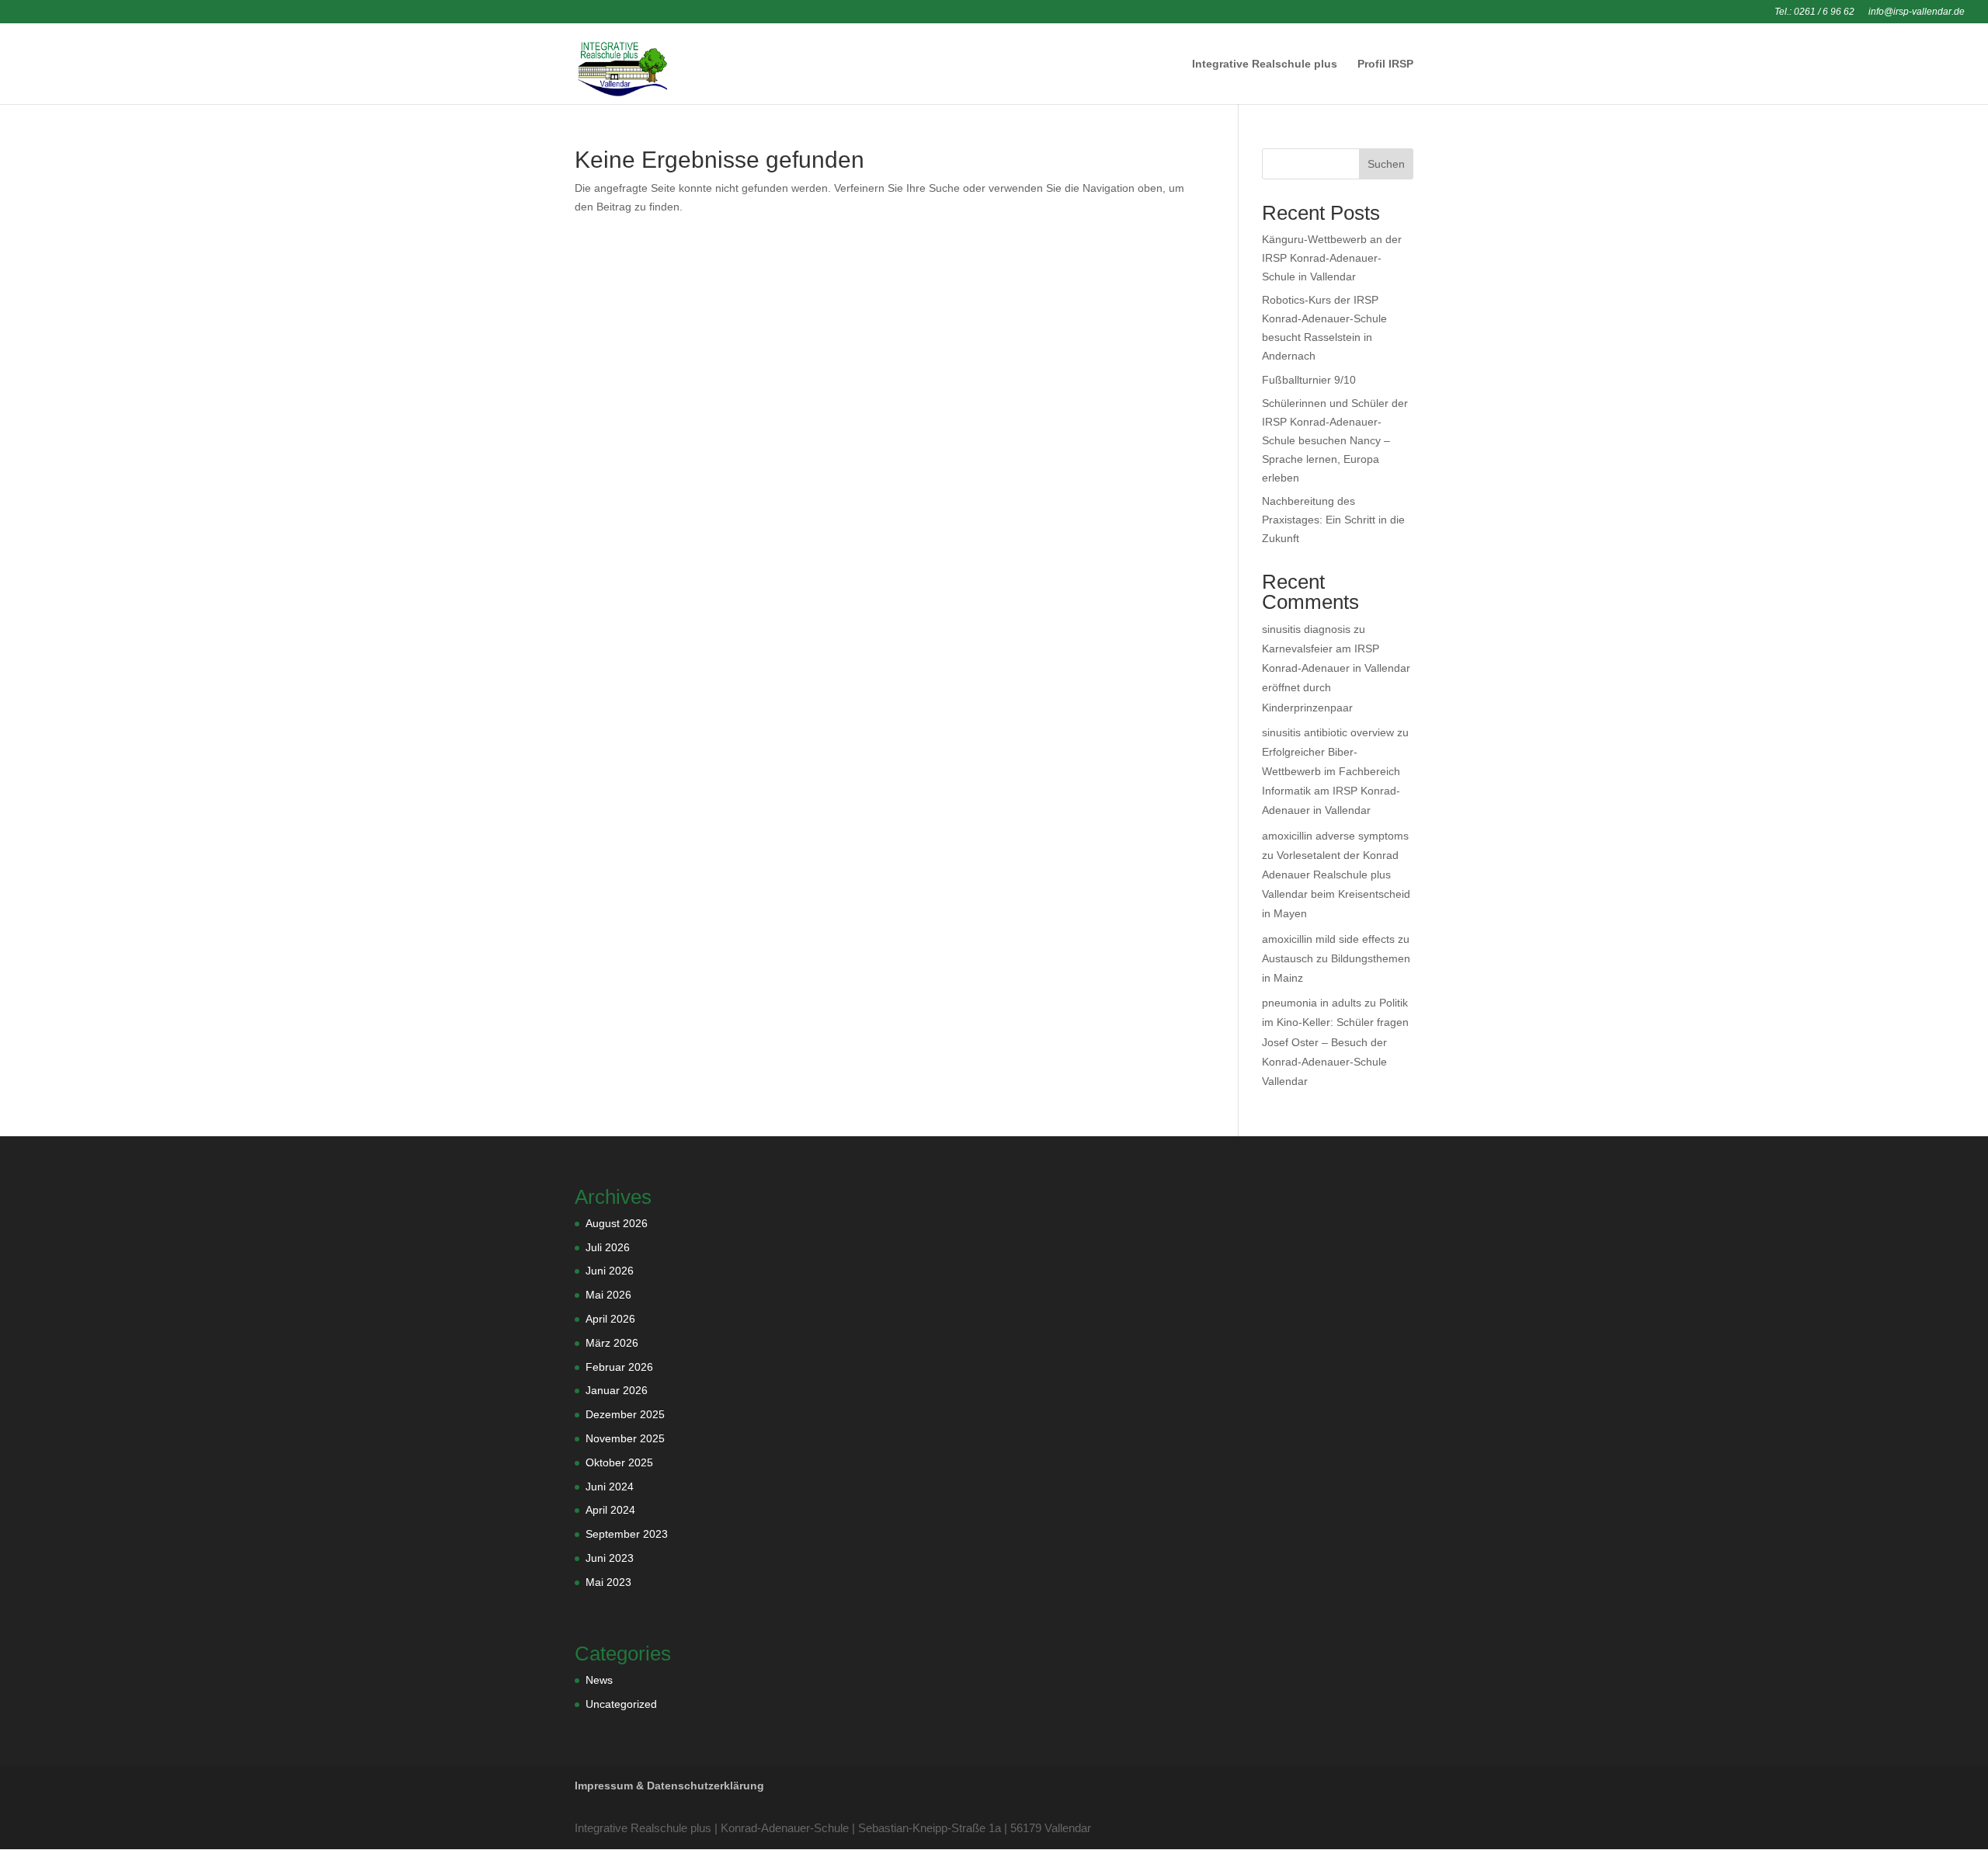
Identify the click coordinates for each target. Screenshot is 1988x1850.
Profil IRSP (1385, 64)
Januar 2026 (617, 1390)
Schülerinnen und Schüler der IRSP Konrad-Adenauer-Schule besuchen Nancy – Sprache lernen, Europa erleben (1335, 440)
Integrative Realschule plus (1265, 64)
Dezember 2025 (625, 1414)
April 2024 (610, 1510)
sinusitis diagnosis (1306, 629)
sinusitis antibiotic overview (1328, 732)
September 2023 (627, 1534)
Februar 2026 (619, 1367)
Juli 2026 (608, 1247)
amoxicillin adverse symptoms (1335, 836)
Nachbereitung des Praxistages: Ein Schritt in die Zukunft (1333, 520)
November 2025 (625, 1438)
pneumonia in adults (1312, 1003)
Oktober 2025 (619, 1462)
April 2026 (610, 1319)
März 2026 (612, 1343)
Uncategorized (621, 1704)
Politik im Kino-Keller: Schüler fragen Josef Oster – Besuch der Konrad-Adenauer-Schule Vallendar (1335, 1042)
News (599, 1680)
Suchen (1386, 164)
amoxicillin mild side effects (1328, 939)
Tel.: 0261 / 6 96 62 (1814, 12)
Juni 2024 (610, 1487)
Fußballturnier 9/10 (1309, 380)
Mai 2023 (608, 1582)
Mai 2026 (608, 1295)
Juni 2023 (610, 1558)
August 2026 (617, 1223)
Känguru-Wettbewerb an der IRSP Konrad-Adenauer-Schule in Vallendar (1332, 258)
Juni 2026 (610, 1271)
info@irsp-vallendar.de (1917, 12)
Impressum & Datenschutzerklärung (669, 1786)
